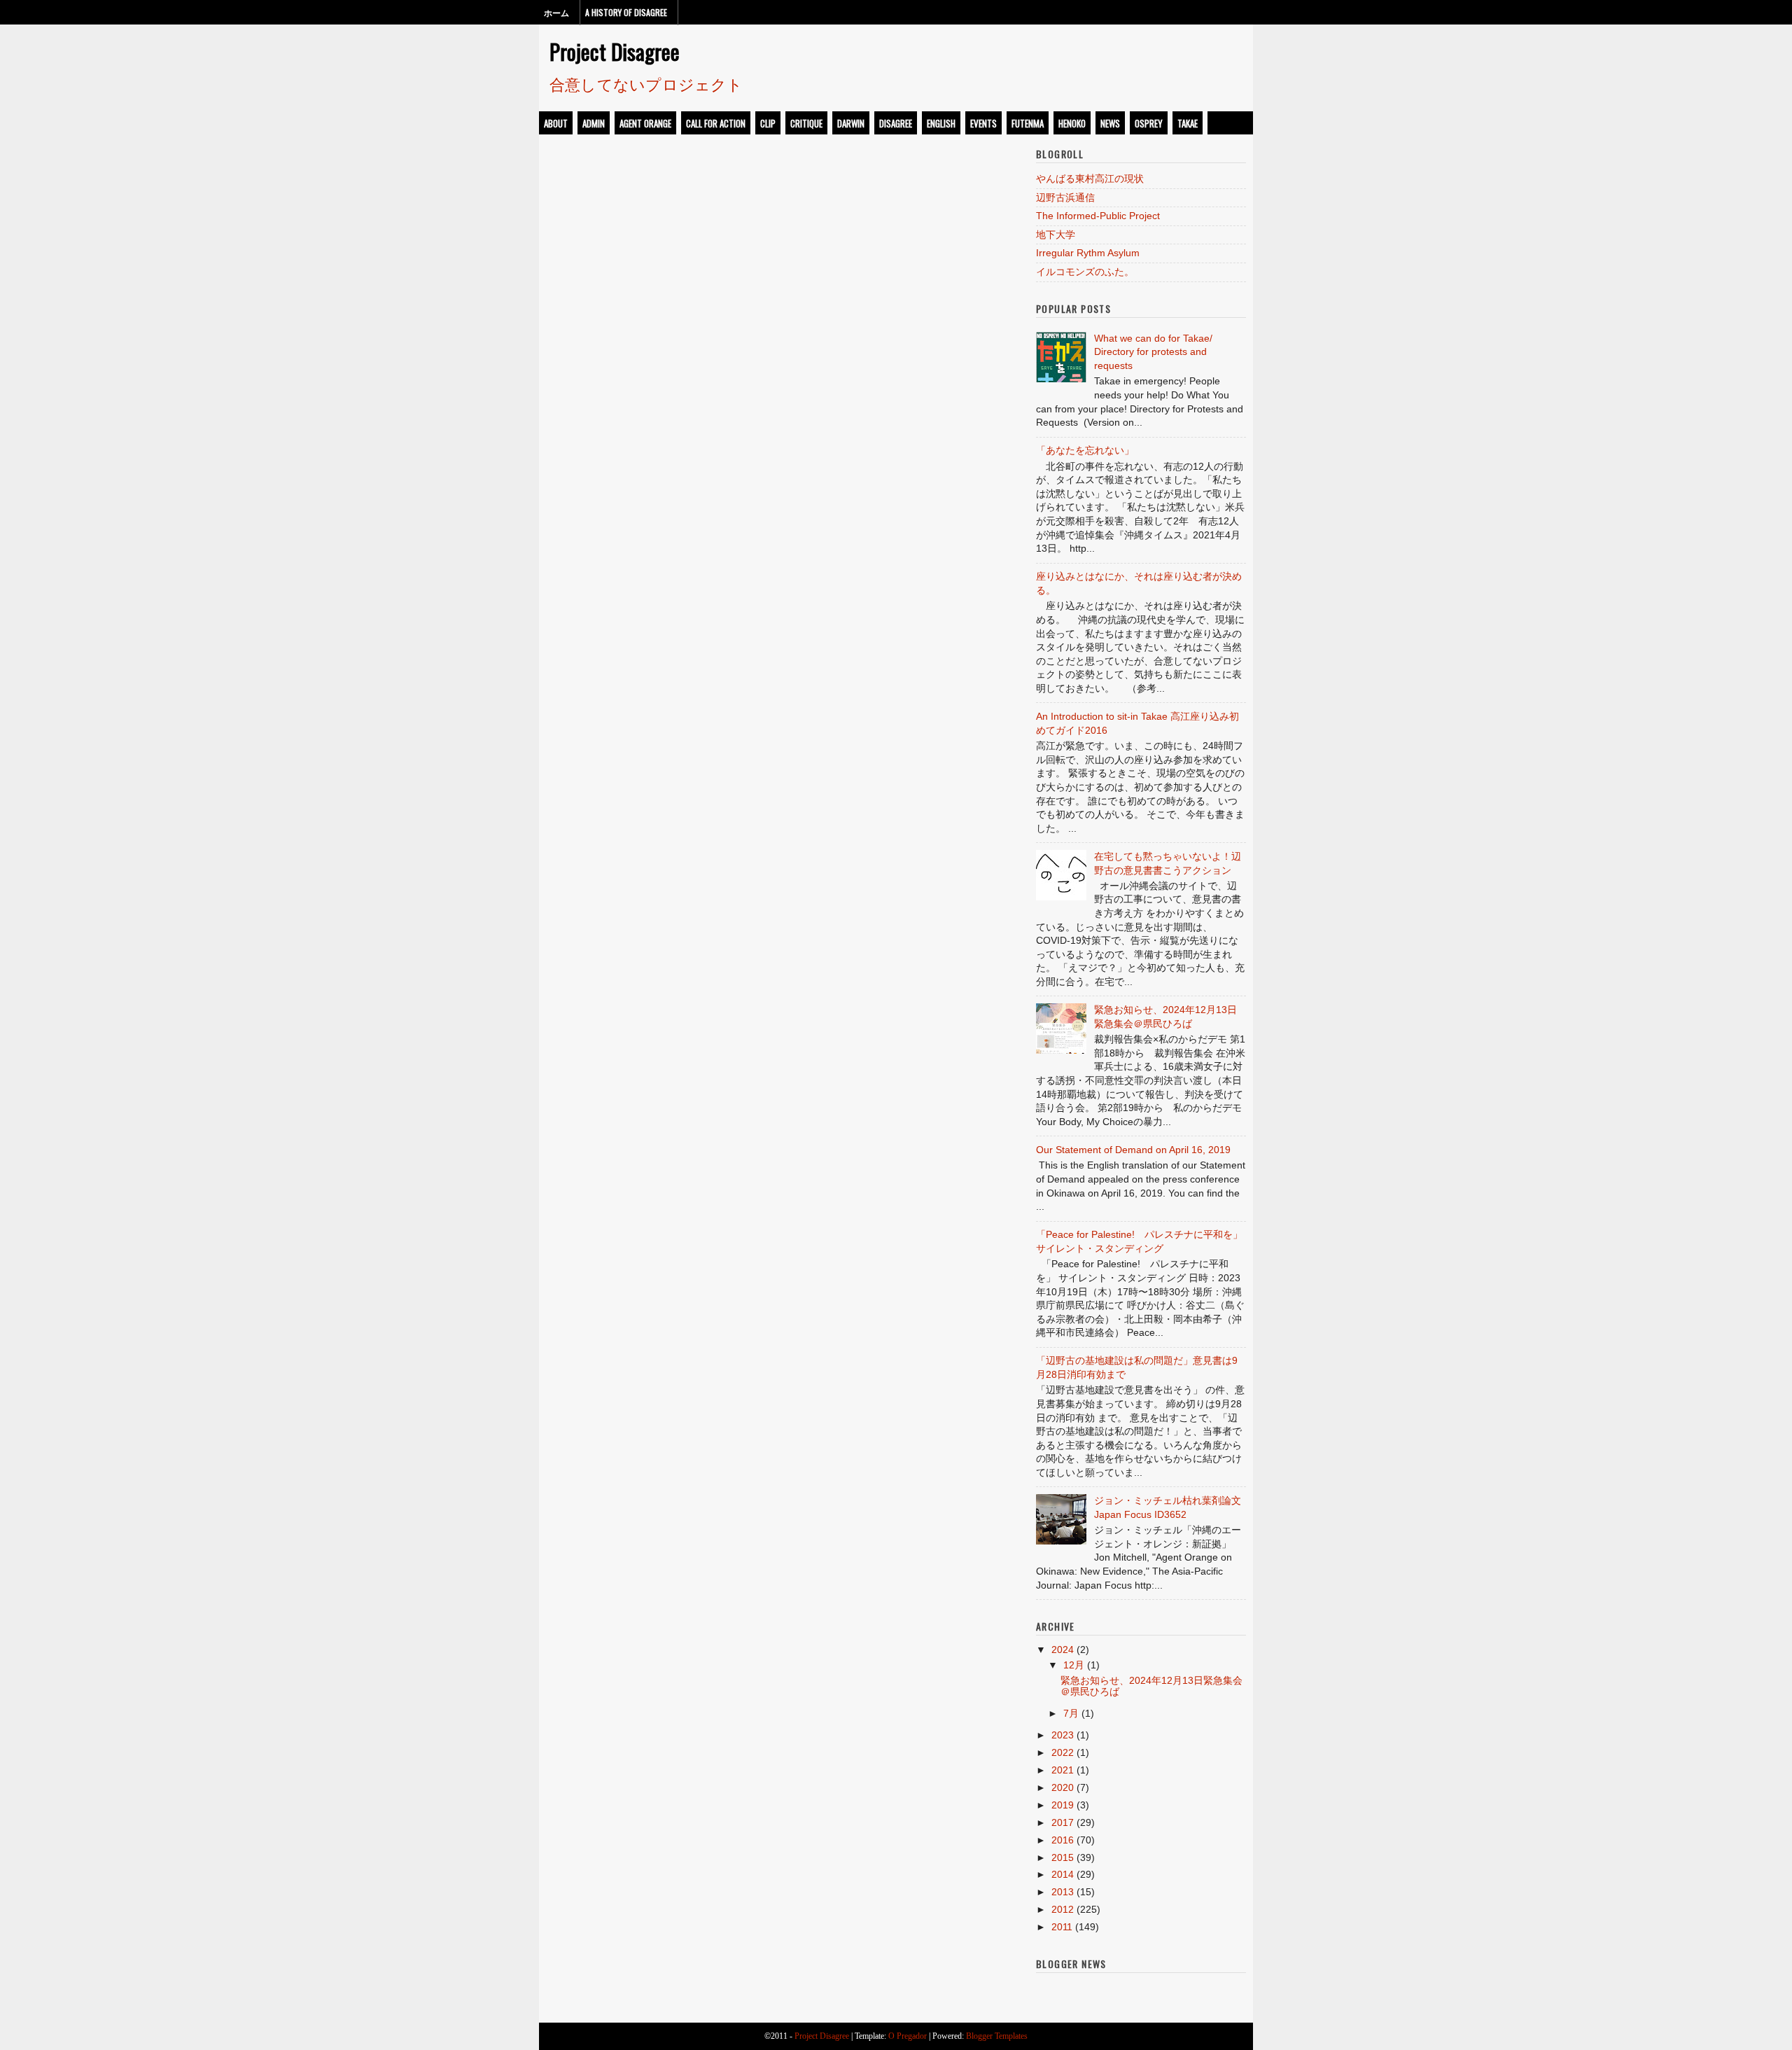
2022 (1063, 1752)
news (1110, 123)
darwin (851, 123)
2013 (1063, 1892)
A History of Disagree (626, 12)
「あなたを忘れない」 (1085, 450)
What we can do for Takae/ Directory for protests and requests (1153, 352)
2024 (1063, 1650)
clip (768, 123)
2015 (1063, 1857)
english (941, 123)
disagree (896, 123)
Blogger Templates (997, 2036)
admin (594, 123)
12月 (1074, 1665)
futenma (1028, 123)
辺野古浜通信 (1065, 197)
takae (1188, 123)
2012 (1063, 1909)
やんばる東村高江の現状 (1090, 179)
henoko (1072, 123)
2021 (1063, 1770)
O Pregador (908, 2036)
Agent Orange (645, 123)
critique (806, 123)
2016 (1063, 1840)
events (983, 123)
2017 (1063, 1822)
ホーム (556, 12)
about (556, 123)
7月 (1071, 1713)
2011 (1062, 1927)
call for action (716, 123)
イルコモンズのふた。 (1085, 272)
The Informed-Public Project (1098, 216)
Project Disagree (615, 51)
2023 (1063, 1735)
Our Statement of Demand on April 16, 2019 (1133, 1150)
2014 (1063, 1874)
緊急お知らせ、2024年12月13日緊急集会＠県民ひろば (1151, 1686)
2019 (1063, 1805)
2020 (1063, 1787)
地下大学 (1056, 235)
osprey (1149, 123)
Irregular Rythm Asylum (1088, 253)
